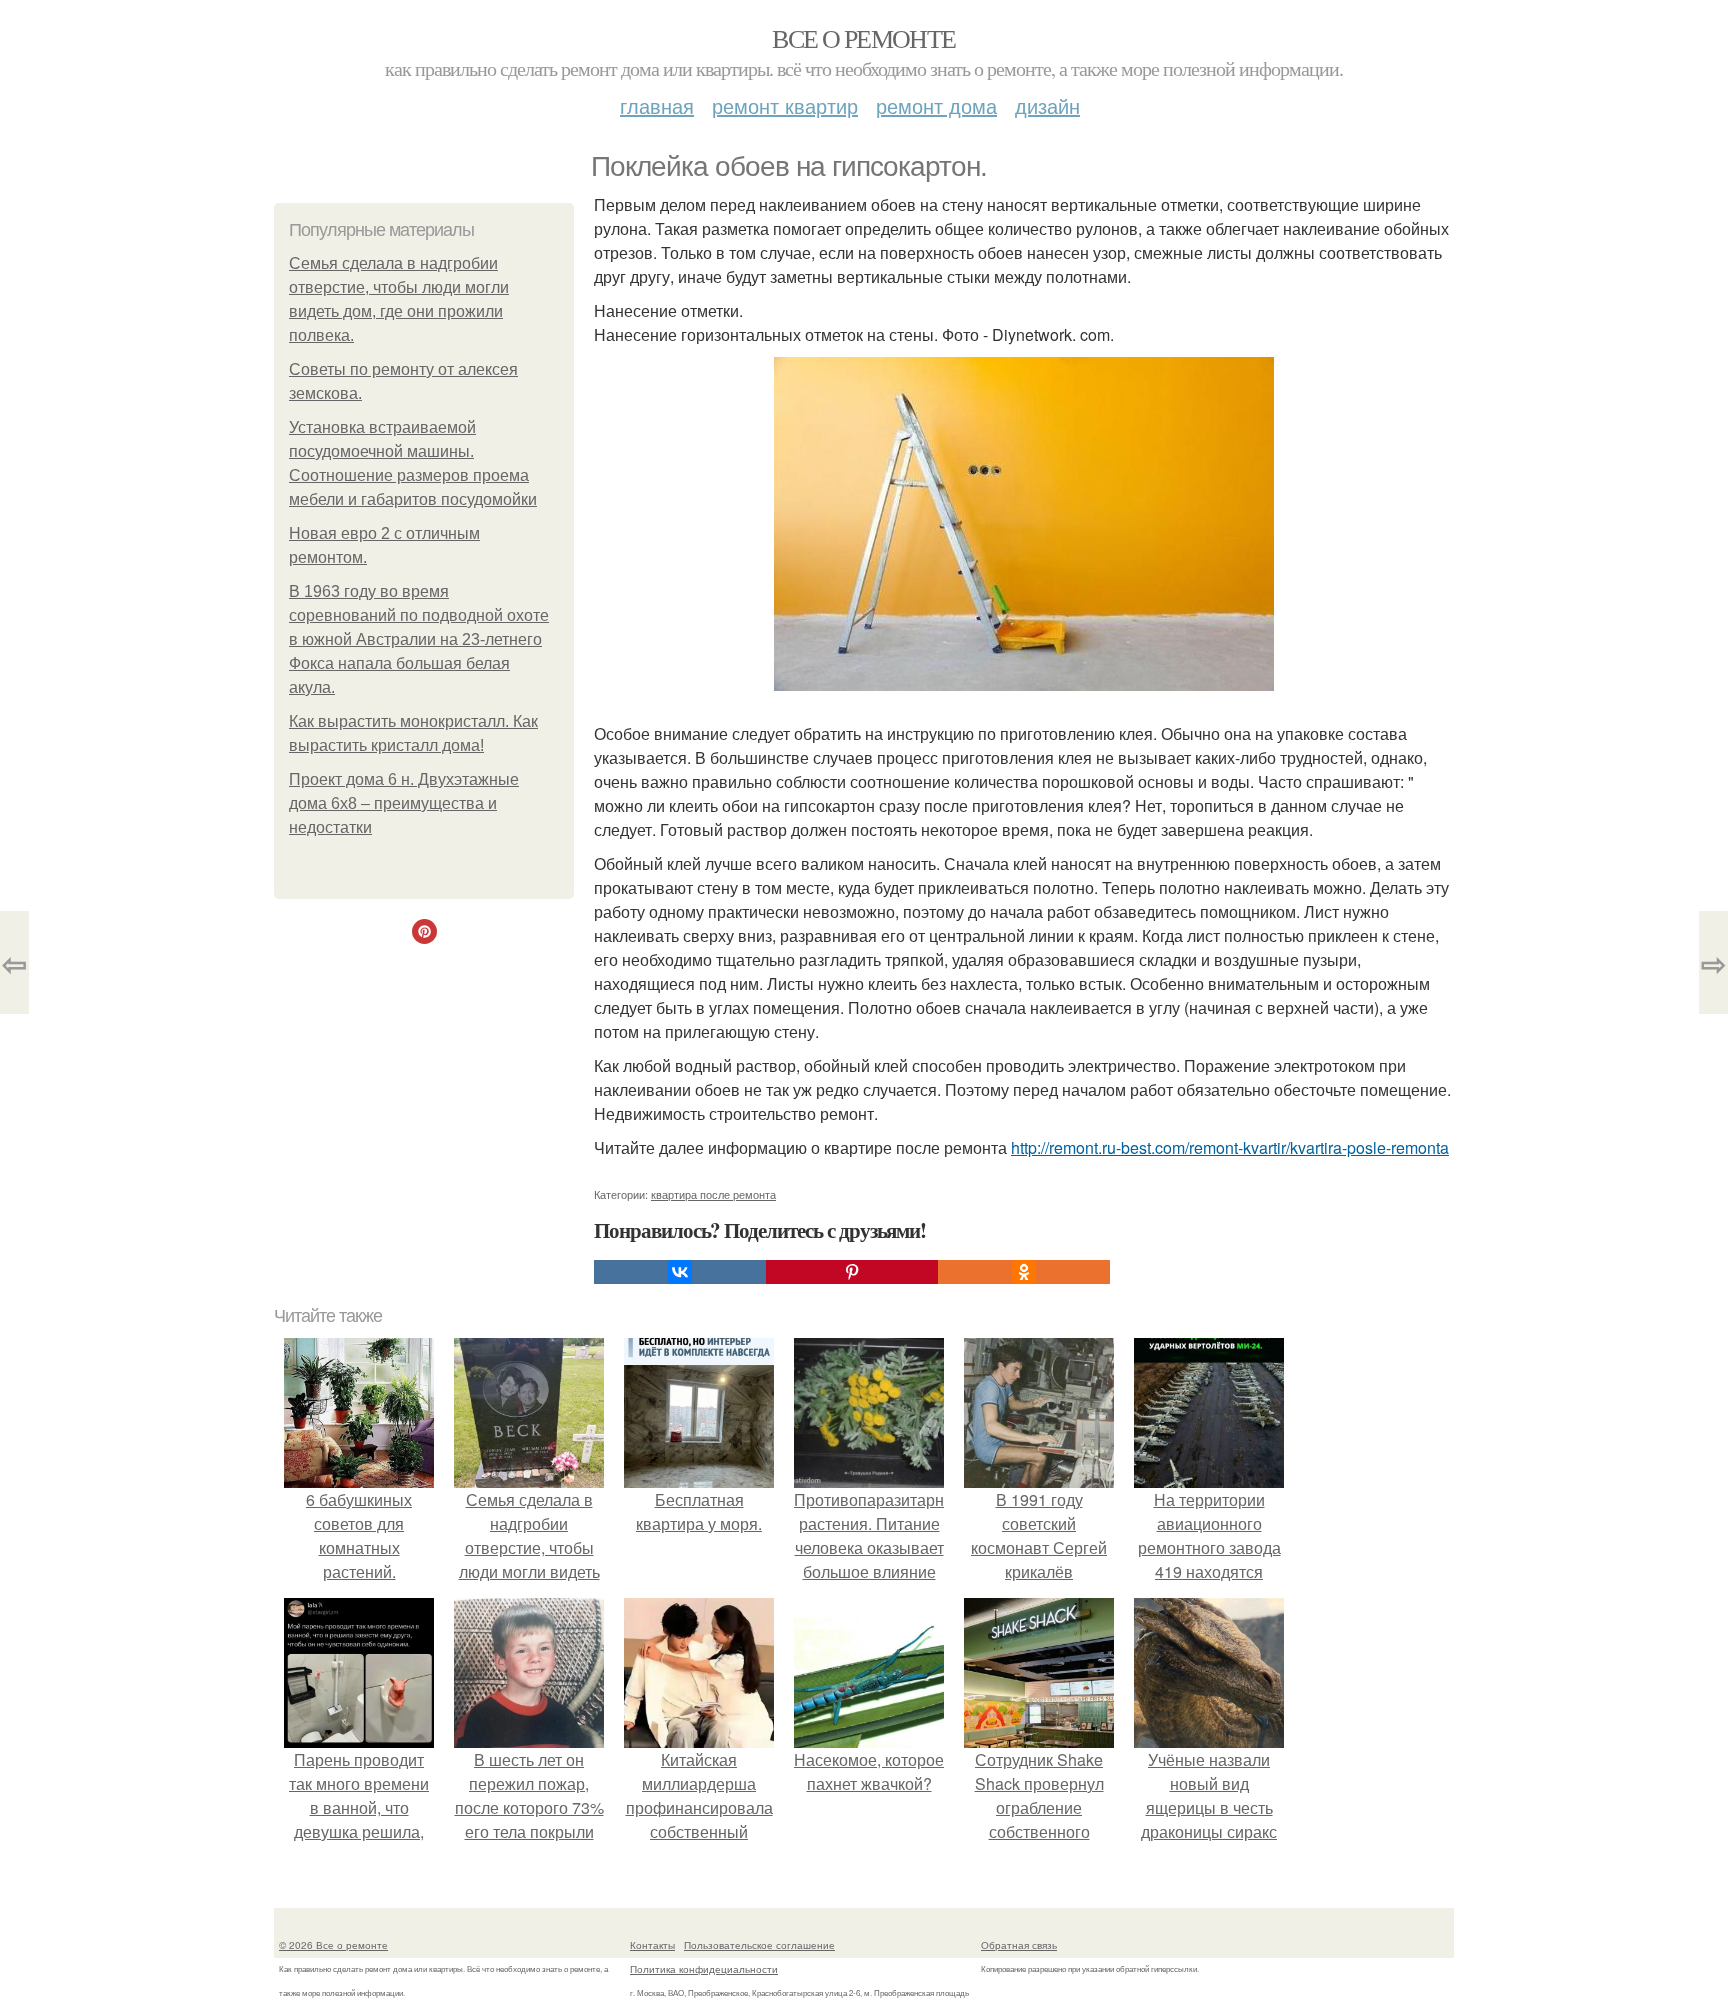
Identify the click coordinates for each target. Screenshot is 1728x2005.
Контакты (652, 1945)
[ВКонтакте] (680, 1272)
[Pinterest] (852, 1272)
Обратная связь (1019, 1945)
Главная (657, 105)
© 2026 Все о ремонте (333, 1945)
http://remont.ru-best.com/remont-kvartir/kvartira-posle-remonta (1230, 1147)
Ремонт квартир (785, 105)
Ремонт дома (936, 105)
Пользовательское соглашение (759, 1945)
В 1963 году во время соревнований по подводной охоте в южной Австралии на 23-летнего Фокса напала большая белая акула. (419, 639)
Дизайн (1047, 105)
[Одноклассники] (1024, 1272)
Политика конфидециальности (704, 1969)
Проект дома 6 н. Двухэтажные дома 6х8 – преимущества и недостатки (404, 803)
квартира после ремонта (713, 1194)
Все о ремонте (863, 38)
